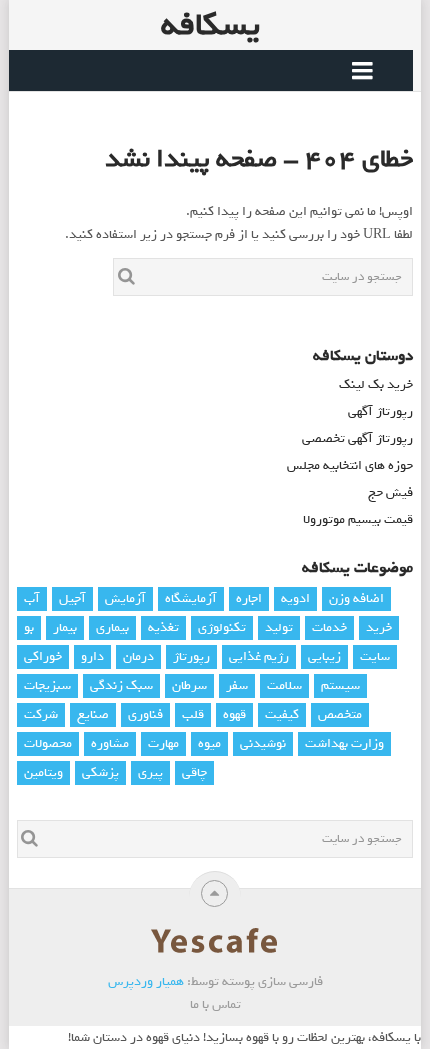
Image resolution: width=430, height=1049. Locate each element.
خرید (379, 627)
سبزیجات (47, 685)
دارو (92, 656)
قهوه (234, 714)
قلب (193, 714)
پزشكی (100, 772)
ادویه (295, 598)
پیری (150, 772)
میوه (209, 743)
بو (29, 627)
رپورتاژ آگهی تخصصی (357, 438)
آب (32, 598)
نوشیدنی (263, 743)
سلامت (284, 685)
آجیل (72, 598)
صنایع (93, 714)
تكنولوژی (222, 627)
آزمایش (125, 598)
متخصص (340, 714)
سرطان (189, 685)
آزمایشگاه (191, 598)
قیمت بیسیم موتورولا (358, 519)
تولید (279, 627)
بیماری (112, 627)
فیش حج (390, 492)
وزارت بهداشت (344, 743)
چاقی (194, 772)
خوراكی (43, 656)
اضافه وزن (356, 598)
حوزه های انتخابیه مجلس (350, 465)
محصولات (48, 743)
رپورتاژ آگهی (380, 411)
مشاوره (110, 743)
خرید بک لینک (376, 384)
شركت (41, 714)
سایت (375, 656)
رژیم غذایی (259, 656)
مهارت (163, 743)
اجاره (249, 598)
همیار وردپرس (146, 981)
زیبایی (324, 656)
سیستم (340, 685)
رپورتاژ (191, 656)
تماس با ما (215, 1004)
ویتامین (43, 772)
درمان (138, 656)
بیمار (65, 627)
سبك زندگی (121, 685)
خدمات (329, 627)
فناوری (145, 714)
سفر (237, 685)
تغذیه (163, 627)
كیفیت (282, 714)
